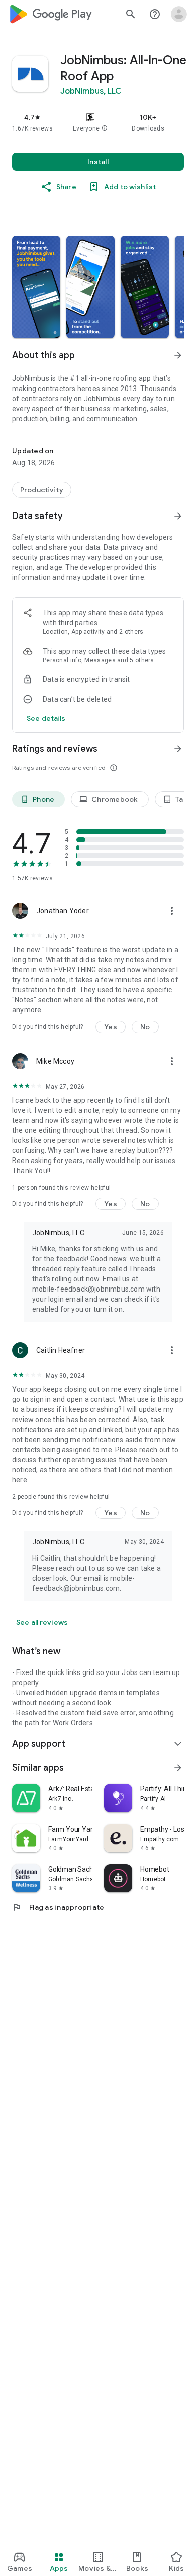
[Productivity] (42, 490)
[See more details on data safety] (46, 718)
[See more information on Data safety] (178, 516)
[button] (105, 128)
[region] (98, 122)
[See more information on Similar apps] (178, 1768)
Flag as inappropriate (58, 1907)
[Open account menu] (179, 14)
